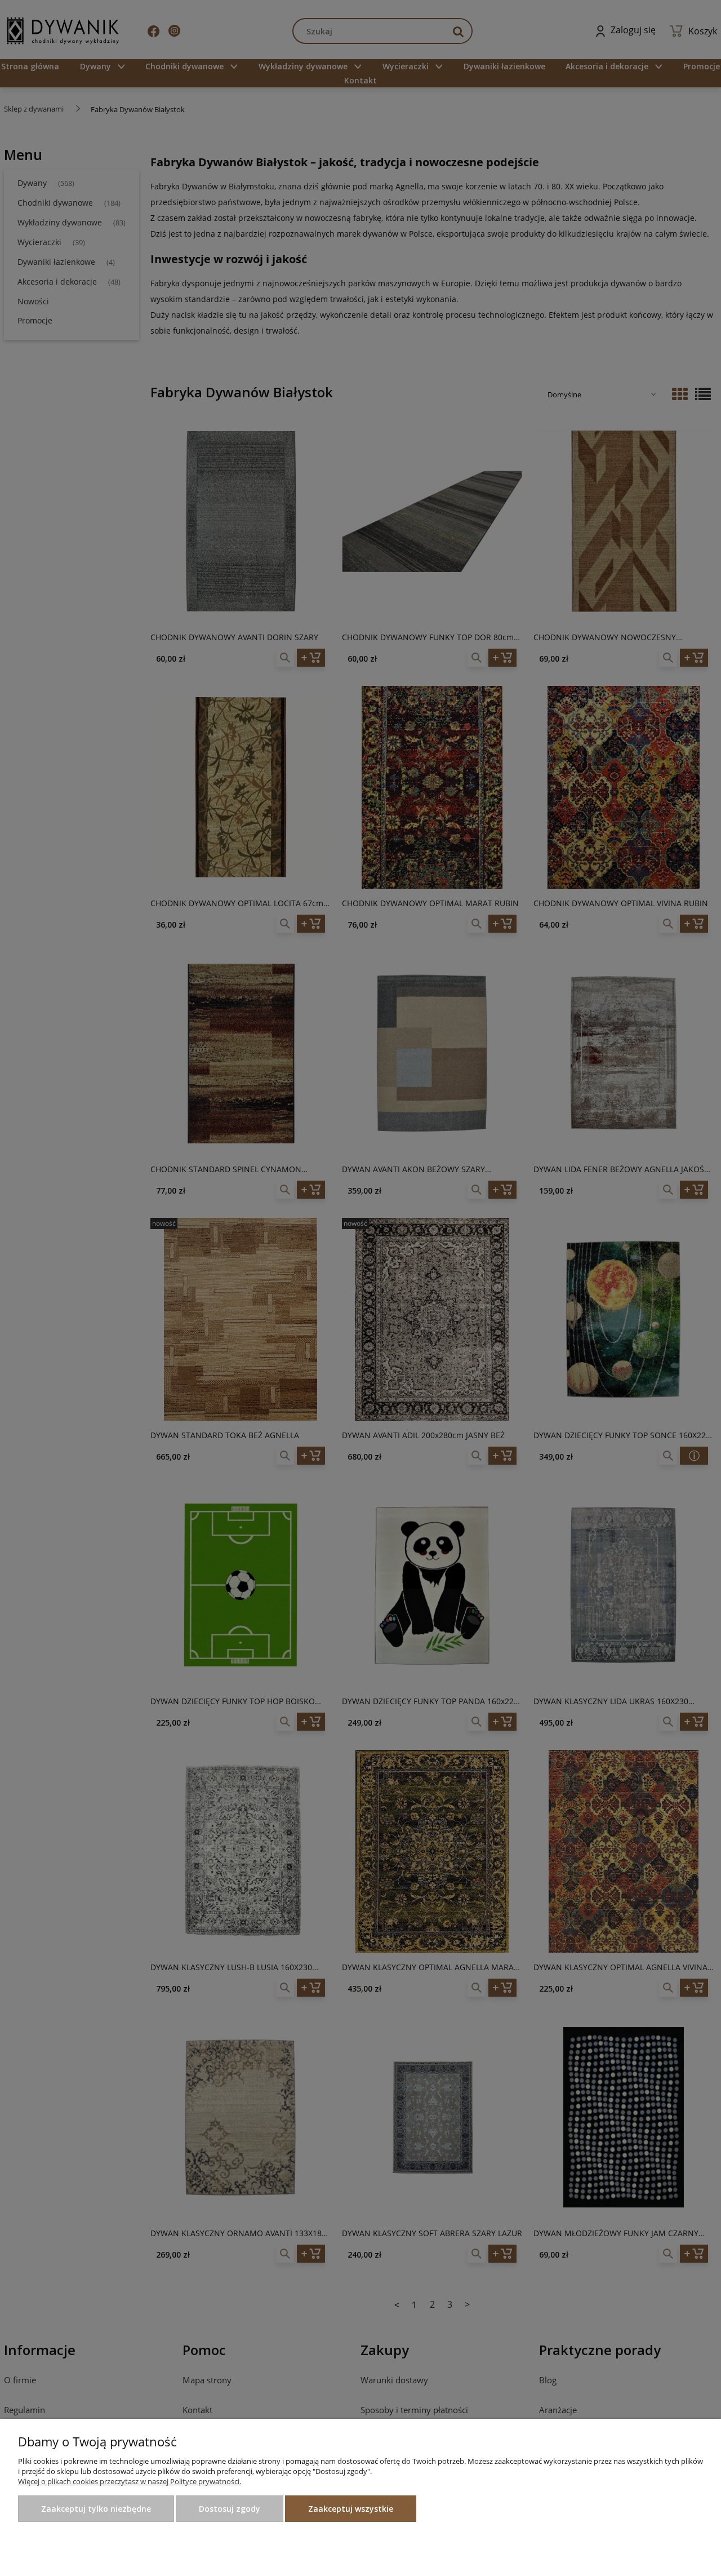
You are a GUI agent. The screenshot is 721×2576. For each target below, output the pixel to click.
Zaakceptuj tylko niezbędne (96, 2509)
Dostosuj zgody (230, 2509)
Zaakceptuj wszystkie (351, 2509)
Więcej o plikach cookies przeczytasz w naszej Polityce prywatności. (130, 2481)
